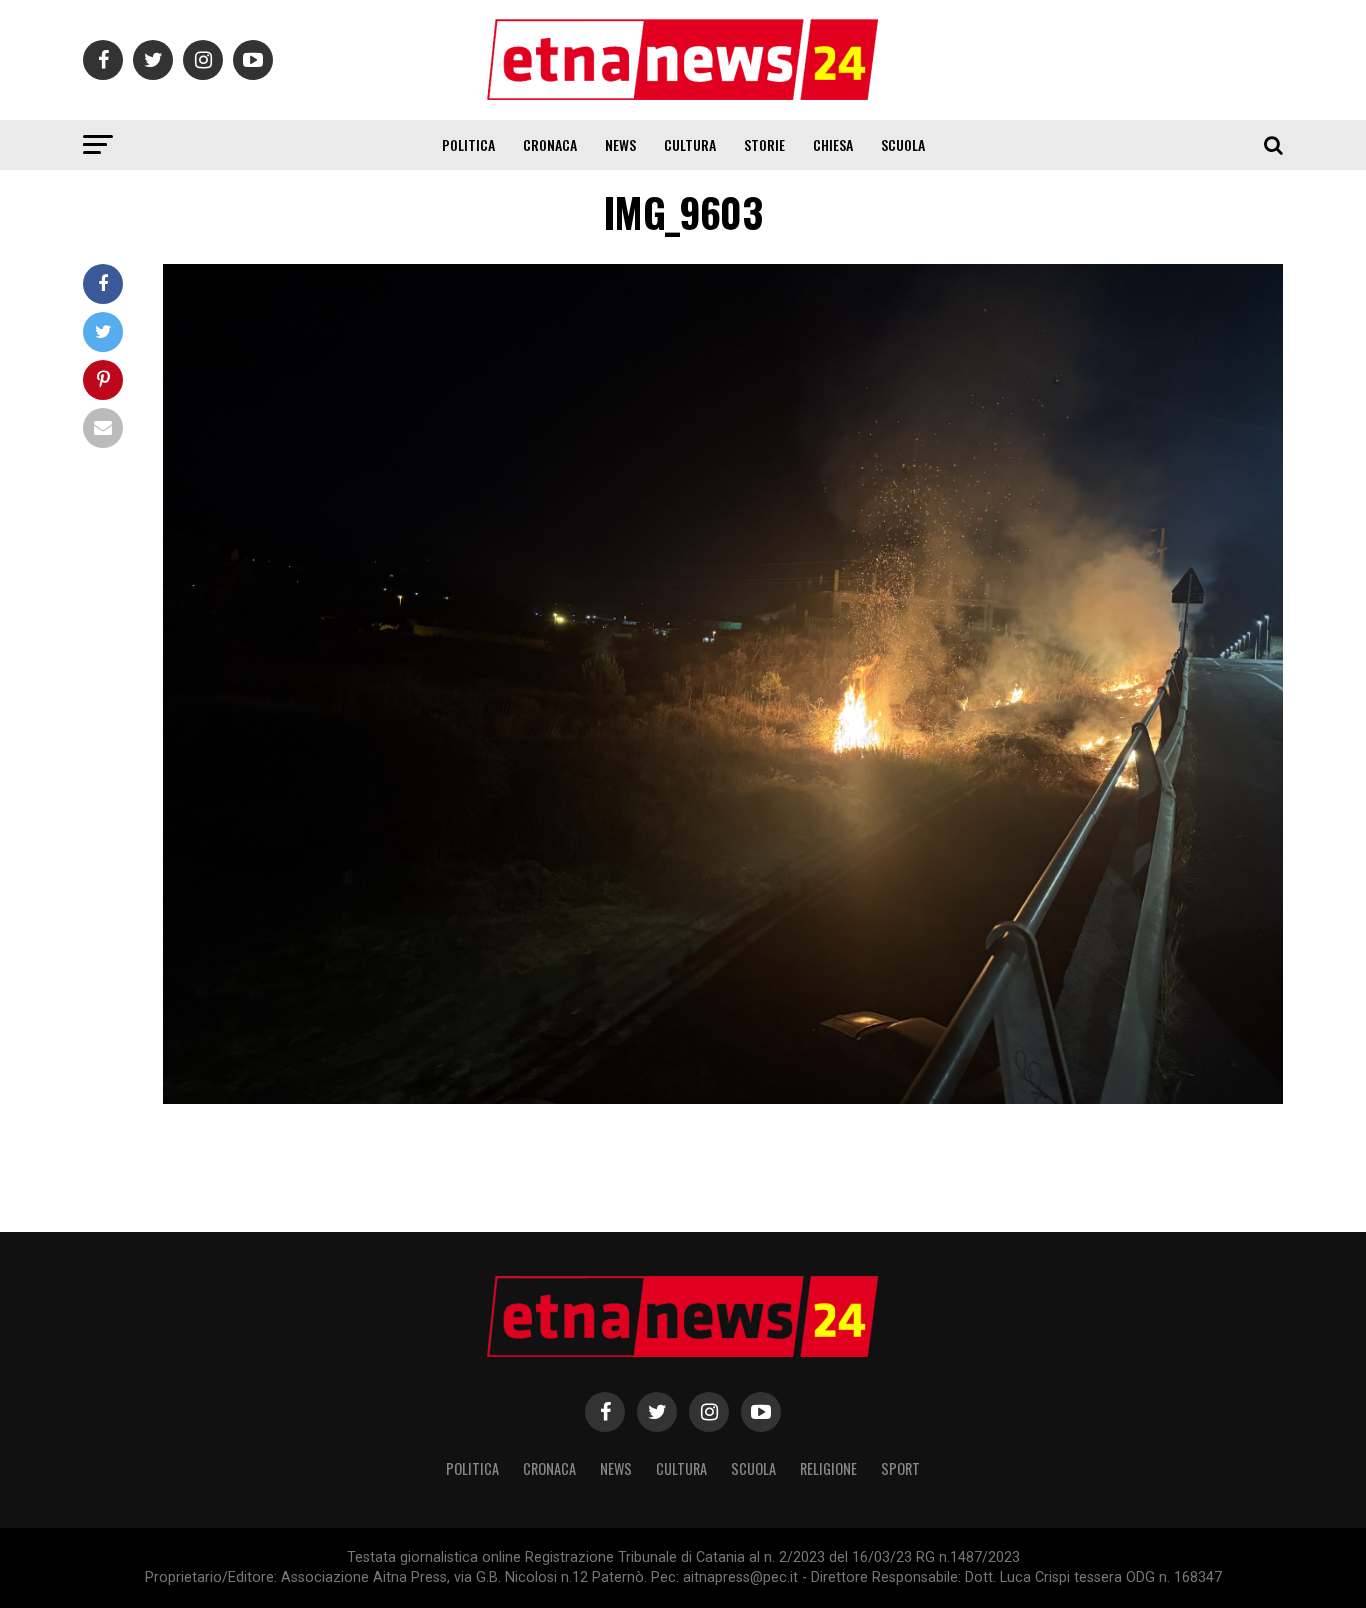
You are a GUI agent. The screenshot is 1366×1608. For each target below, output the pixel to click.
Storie (764, 144)
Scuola (903, 144)
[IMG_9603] (723, 1098)
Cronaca (550, 144)
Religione (828, 1468)
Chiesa (833, 144)
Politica (468, 144)
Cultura (690, 144)
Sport (900, 1468)
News (620, 144)
